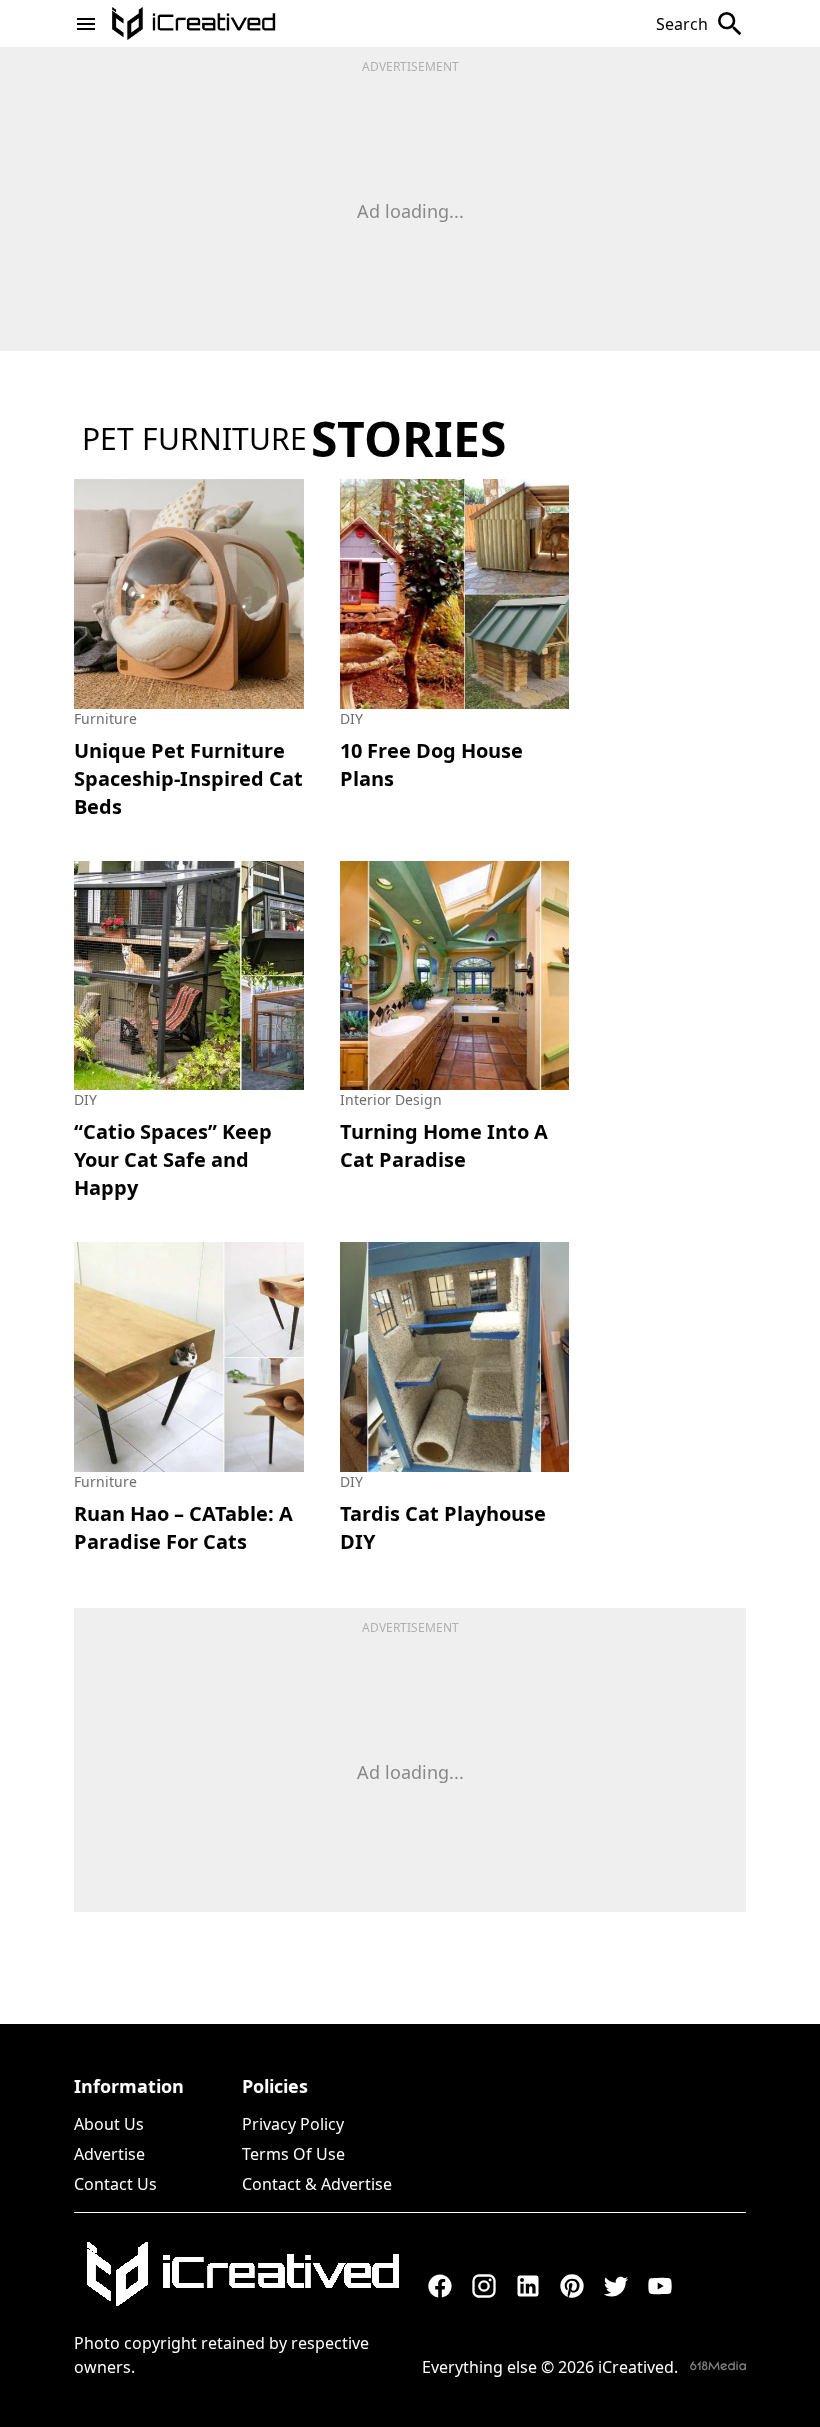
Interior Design (391, 1099)
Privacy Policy (293, 2124)
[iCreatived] (242, 2274)
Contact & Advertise (317, 2184)
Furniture (105, 718)
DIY (351, 718)
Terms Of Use (293, 2154)
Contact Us (115, 2184)
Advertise (109, 2154)
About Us (109, 2124)
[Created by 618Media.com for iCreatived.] (718, 2365)
